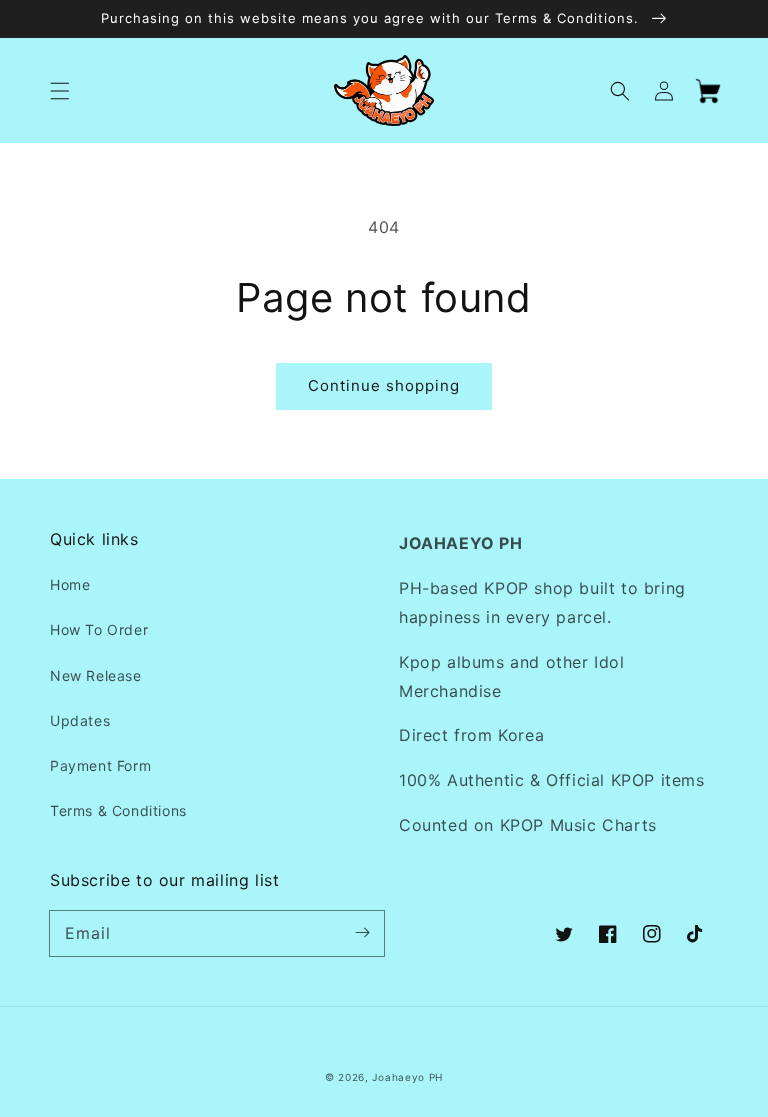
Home (70, 584)
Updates (80, 720)
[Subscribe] (362, 933)
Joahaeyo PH (407, 1077)
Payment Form (100, 765)
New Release (96, 675)
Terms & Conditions (118, 810)
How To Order (99, 629)
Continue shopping (384, 385)
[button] (60, 91)
